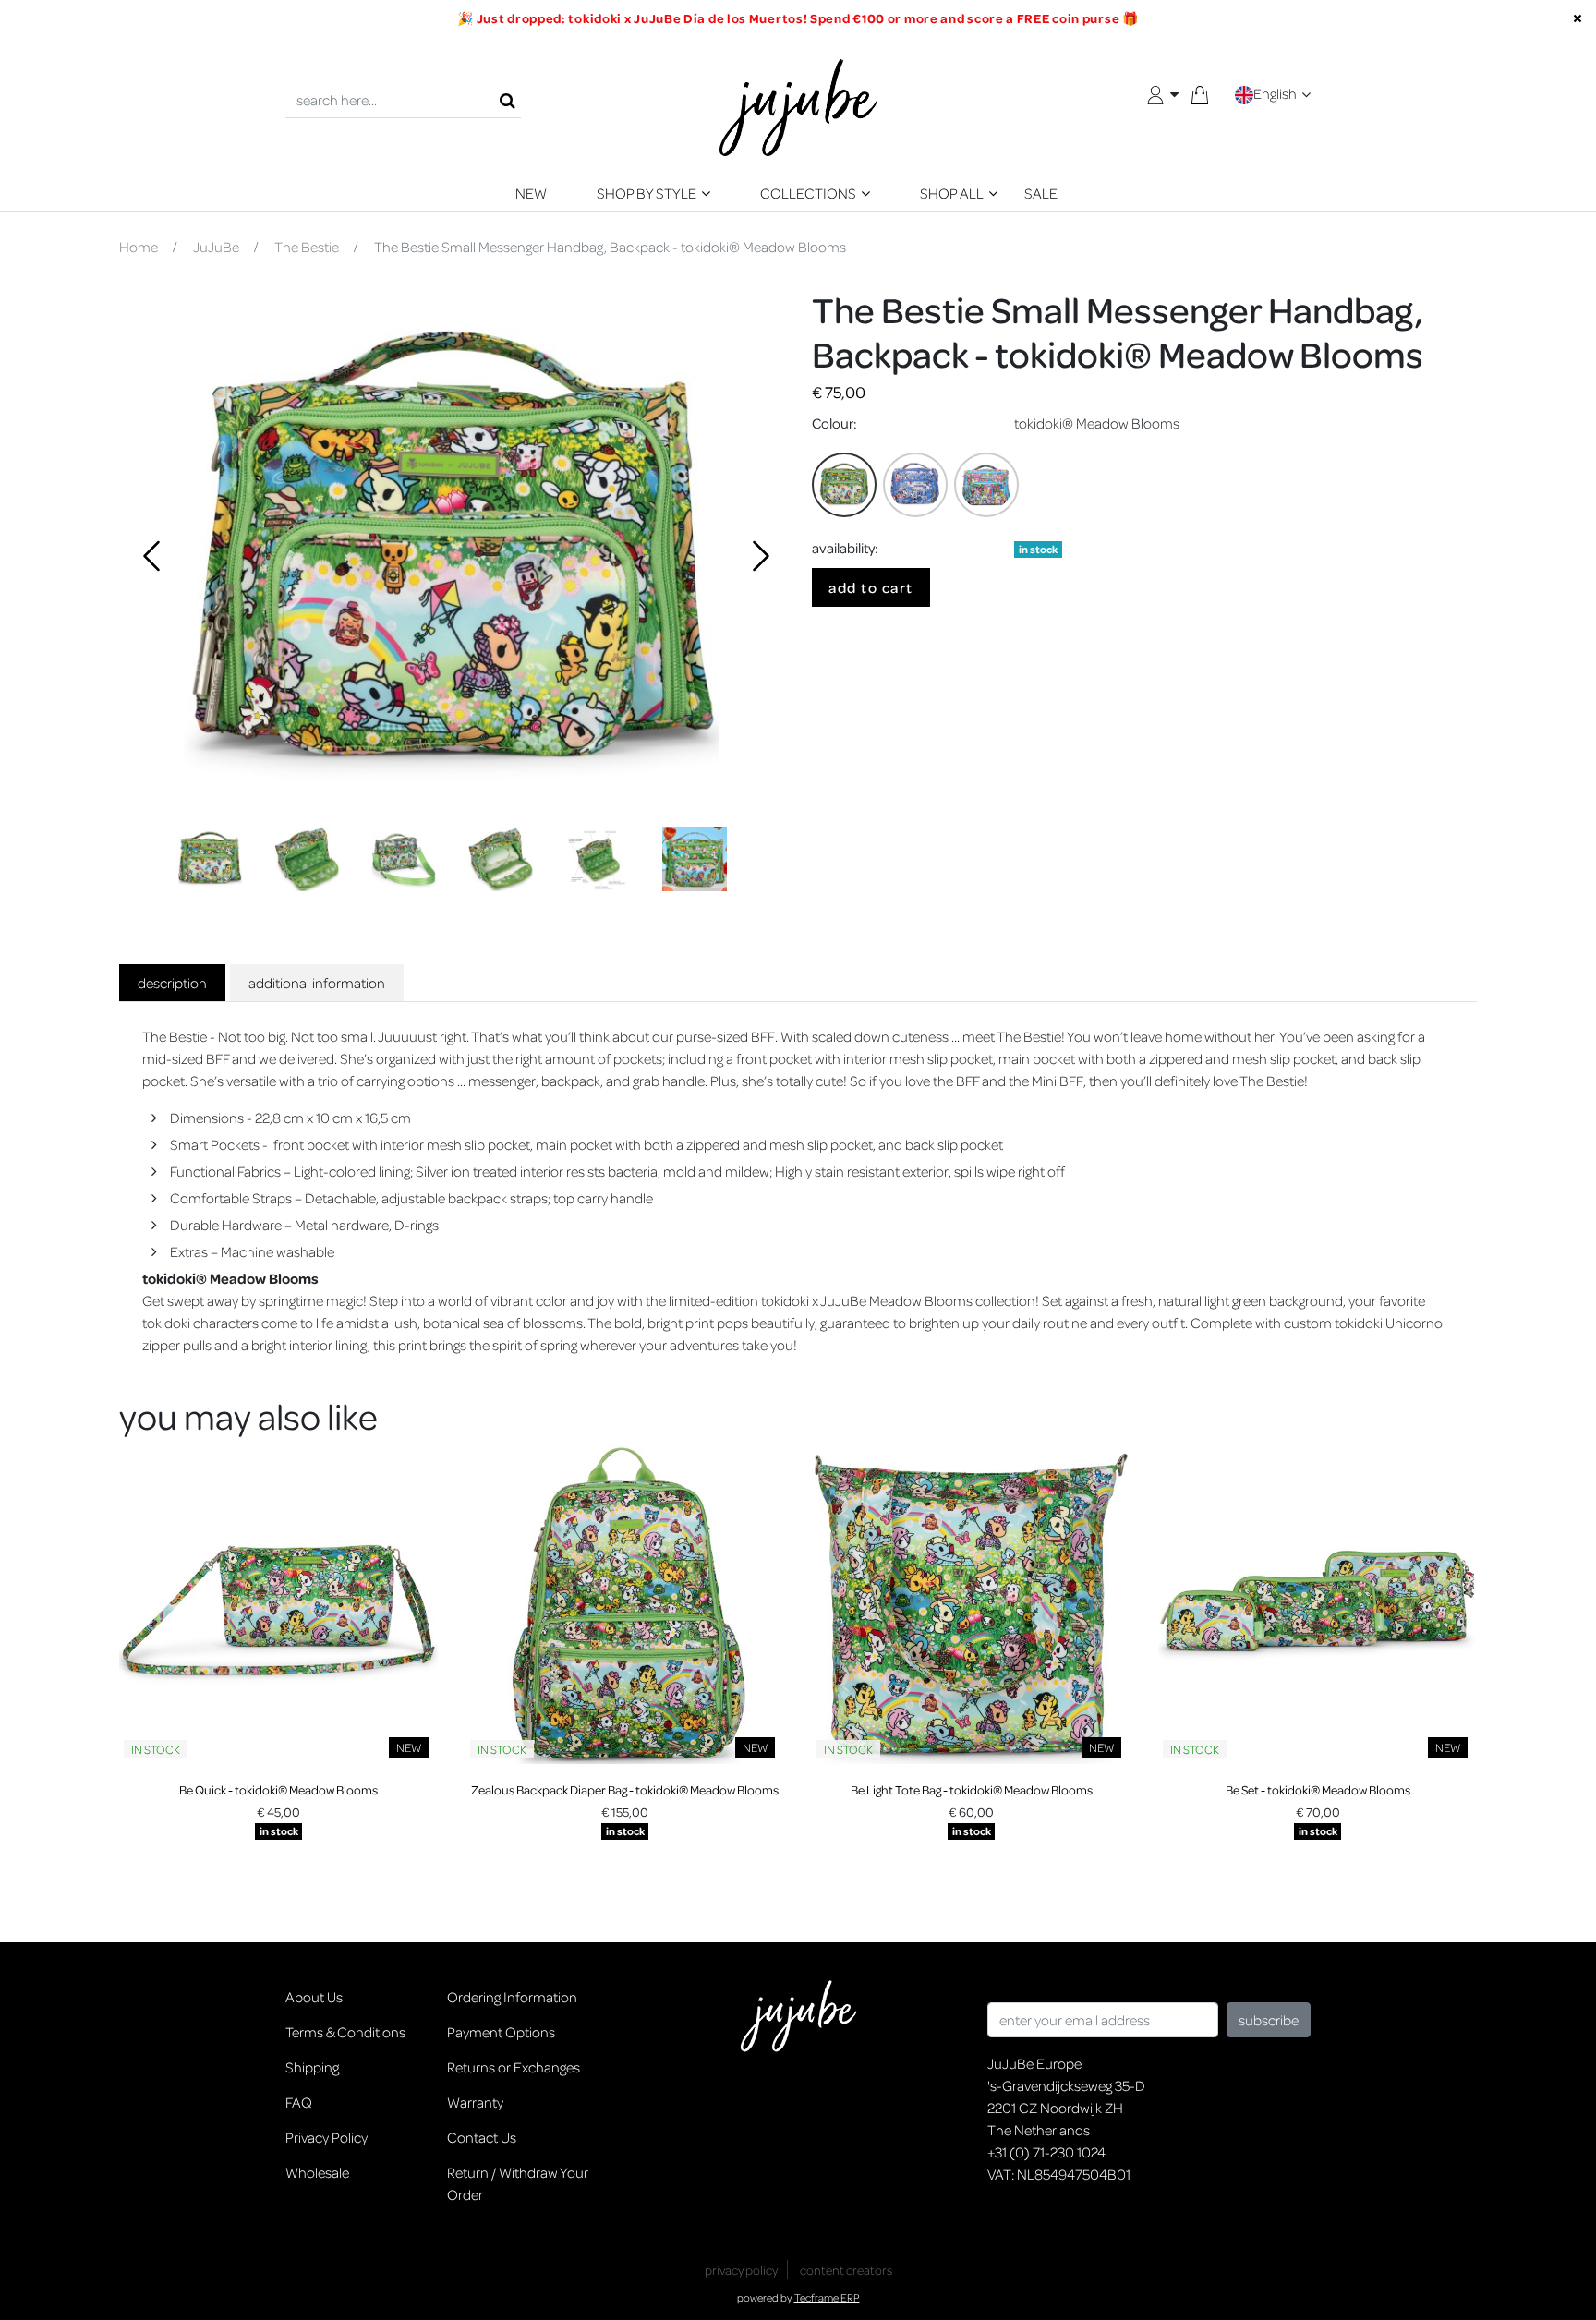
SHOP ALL (952, 193)
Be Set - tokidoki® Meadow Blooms (1318, 1789)
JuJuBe (216, 247)
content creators (846, 2270)
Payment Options (501, 2032)
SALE (1041, 193)
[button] (452, 554)
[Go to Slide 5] (598, 859)
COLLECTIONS (808, 193)
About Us (314, 1997)
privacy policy (741, 2270)
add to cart (871, 587)
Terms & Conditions (345, 2032)
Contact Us (482, 2137)
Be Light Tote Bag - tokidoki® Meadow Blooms (972, 1789)
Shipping (312, 2067)
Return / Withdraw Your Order (518, 2183)
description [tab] (172, 983)
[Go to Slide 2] (307, 859)
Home (139, 247)
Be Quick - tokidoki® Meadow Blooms (278, 1789)
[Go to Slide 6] (695, 859)
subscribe (1269, 2020)
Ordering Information (512, 1997)
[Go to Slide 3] (404, 859)
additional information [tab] (317, 983)
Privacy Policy (326, 2137)
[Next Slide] (756, 554)
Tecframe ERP (827, 2297)
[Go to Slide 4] (501, 859)
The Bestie (307, 247)
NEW (531, 193)
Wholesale (317, 2172)
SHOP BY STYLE (647, 193)
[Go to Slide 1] (210, 859)
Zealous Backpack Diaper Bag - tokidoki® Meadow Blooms (625, 1789)
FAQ (299, 2102)
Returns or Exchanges (514, 2067)
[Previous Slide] (147, 554)
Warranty (475, 2102)
